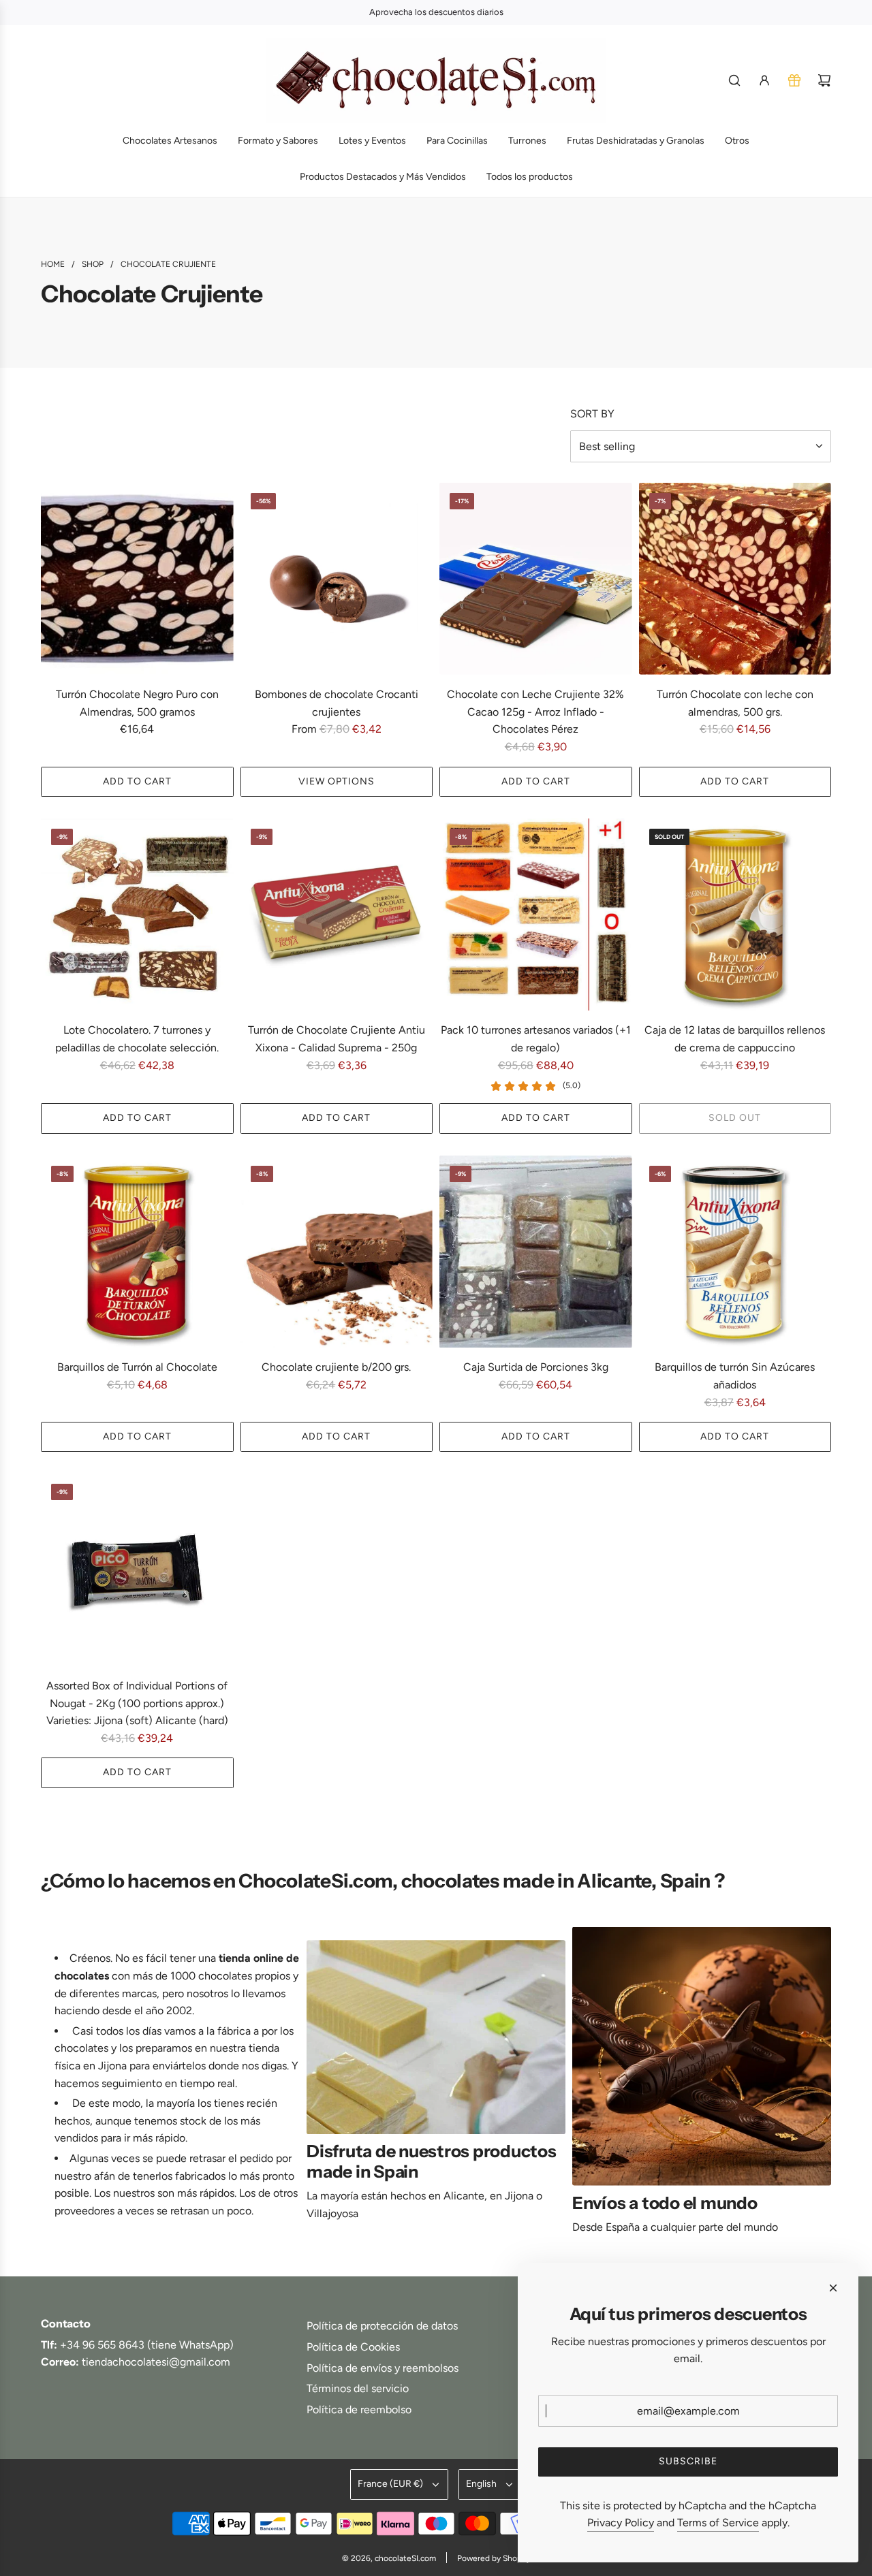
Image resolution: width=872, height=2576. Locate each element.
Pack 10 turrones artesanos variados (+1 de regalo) (536, 1039)
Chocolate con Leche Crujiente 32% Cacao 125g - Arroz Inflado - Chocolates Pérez (535, 712)
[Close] (833, 2288)
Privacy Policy (621, 2523)
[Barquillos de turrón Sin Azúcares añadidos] (735, 1252)
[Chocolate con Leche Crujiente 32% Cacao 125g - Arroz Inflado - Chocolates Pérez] (536, 579)
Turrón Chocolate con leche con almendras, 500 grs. (735, 703)
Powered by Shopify (494, 2558)
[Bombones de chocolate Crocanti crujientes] (337, 579)
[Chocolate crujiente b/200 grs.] (337, 1252)
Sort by (592, 414)
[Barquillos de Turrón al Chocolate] (137, 1252)
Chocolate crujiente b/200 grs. (336, 1367)
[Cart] (824, 80)
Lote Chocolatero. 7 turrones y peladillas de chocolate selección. (137, 1039)
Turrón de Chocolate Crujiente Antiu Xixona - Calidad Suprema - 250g (337, 1039)
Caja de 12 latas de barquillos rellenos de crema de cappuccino (735, 1039)
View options (337, 781)
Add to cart (137, 781)
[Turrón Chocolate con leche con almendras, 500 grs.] (735, 579)
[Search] (734, 80)
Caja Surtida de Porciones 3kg (536, 1367)
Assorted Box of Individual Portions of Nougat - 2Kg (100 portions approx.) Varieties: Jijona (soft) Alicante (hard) (137, 1703)
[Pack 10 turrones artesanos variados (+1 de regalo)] (536, 915)
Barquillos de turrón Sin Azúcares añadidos (735, 1376)
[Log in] (764, 80)
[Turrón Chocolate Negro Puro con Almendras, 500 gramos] (137, 579)
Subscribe (688, 2461)
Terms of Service (718, 2523)
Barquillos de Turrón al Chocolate (137, 1367)
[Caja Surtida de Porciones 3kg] (536, 1252)
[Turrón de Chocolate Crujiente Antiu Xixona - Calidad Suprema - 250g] (337, 915)
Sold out (735, 1118)
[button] (56, 2086)
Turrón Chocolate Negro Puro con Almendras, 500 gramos (137, 703)
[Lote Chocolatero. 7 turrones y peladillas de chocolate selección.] (137, 915)
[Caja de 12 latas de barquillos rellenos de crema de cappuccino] (735, 915)
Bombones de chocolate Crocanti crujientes (337, 703)
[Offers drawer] (794, 80)
